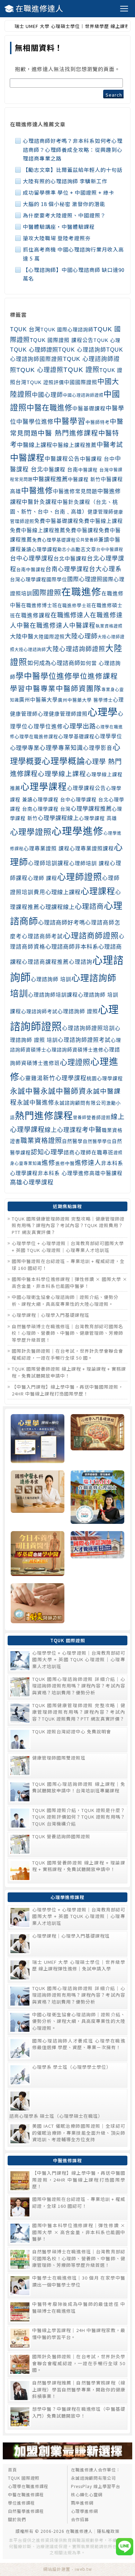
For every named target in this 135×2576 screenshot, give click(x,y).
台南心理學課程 (67, 569)
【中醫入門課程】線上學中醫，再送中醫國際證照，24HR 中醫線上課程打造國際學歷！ (67, 1390)
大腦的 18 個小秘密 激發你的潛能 (64, 204)
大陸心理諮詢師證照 (76, 649)
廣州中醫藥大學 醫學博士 (85, 700)
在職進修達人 (39, 8)
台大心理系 (105, 569)
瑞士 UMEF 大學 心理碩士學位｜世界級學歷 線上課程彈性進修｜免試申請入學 (79, 1965)
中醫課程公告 (62, 459)
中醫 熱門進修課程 (68, 433)
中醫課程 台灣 (94, 470)
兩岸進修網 (82, 2503)
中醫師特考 (98, 422)
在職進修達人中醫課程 (63, 626)
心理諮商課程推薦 (45, 962)
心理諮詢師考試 (39, 1011)
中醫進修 (37, 491)
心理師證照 (80, 877)
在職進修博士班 (39, 605)
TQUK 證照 (81, 370)
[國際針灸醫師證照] (38, 1604)
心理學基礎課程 (76, 736)
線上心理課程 (63, 1130)
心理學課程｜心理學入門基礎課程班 (51, 1315)
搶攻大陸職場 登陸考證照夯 (57, 238)
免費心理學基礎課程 (54, 540)
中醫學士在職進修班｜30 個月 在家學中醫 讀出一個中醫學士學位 (79, 2281)
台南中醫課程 (31, 570)
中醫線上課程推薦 (74, 445)
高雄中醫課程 (106, 1173)
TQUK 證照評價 (45, 382)
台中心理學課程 (32, 559)
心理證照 (75, 1062)
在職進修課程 (33, 615)
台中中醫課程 (110, 550)
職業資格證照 (41, 1141)
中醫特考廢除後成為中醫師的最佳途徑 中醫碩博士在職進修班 (79, 2307)
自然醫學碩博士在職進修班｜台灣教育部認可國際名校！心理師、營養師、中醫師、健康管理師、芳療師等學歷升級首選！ (67, 1333)
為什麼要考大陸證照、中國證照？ (64, 215)
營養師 (80, 1118)
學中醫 (28, 676)
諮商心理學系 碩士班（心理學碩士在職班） (56, 2116)
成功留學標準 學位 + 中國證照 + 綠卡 (69, 192)
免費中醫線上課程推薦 (38, 530)
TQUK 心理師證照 (34, 350)
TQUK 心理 (107, 340)
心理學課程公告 (87, 788)
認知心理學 (47, 1152)
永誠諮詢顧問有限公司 (80, 1103)
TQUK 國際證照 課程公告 (62, 340)
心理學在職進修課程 (36, 737)
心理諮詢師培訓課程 (53, 995)
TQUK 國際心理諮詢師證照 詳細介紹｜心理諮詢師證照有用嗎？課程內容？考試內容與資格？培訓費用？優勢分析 (79, 1686)
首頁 (12, 2470)
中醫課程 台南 (61, 470)
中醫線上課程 (35, 445)
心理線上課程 (63, 892)
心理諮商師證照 (91, 936)
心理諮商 (89, 907)
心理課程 (98, 891)
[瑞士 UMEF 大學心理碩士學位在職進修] (97, 1498)
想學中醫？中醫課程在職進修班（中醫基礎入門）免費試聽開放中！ (79, 2412)
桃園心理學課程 (105, 1078)
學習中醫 (25, 689)
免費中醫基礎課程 (56, 521)
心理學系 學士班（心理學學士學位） (72, 2067)
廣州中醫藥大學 (38, 700)
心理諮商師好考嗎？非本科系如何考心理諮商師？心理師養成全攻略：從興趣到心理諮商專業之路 (73, 149)
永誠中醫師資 (63, 1091)
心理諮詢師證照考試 (84, 1040)
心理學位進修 (45, 727)
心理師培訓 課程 (89, 863)
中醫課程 (27, 458)
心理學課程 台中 (52, 800)
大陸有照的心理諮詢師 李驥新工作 (65, 181)
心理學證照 (31, 832)
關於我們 (17, 2519)
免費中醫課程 (82, 530)
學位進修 (56, 676)
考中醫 (92, 1130)
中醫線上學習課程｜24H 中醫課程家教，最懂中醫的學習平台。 (79, 2334)
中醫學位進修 (35, 422)
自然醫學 (72, 1141)
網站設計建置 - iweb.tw (68, 2569)
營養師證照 (99, 1118)
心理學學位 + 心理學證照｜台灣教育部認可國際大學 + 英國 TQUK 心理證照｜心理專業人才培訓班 (68, 1247)
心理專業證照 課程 (47, 849)
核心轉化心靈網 (87, 2494)
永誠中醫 (25, 1091)
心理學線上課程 (62, 774)
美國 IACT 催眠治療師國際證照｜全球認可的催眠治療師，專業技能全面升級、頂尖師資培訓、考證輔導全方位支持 (79, 2133)
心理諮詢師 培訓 (51, 979)
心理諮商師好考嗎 (62, 922)
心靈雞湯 (31, 1078)
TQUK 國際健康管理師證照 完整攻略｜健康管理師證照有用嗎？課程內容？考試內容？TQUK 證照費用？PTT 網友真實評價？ (68, 1225)
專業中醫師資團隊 (71, 689)
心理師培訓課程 (49, 863)
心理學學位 (108, 736)
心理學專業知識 (61, 748)
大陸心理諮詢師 (30, 650)
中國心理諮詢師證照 (83, 395)
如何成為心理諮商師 (54, 663)
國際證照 (47, 593)
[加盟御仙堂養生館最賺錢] (67, 2457)
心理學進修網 (84, 2511)
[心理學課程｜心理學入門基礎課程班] (97, 1439)
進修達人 (88, 1163)
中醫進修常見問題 (75, 491)
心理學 (103, 712)
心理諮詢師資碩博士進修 (75, 1050)
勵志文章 (86, 549)
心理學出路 (79, 726)
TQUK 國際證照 (24, 2478)
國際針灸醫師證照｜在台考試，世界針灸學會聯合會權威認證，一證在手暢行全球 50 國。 (67, 1354)
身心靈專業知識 (26, 1164)
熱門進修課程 (44, 1116)
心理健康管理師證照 (63, 714)
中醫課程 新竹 (84, 479)
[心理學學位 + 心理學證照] (38, 1439)
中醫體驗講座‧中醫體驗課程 (59, 227)
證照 (118, 1153)
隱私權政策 (108, 2531)
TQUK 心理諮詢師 (82, 350)
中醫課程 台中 (97, 459)
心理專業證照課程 (92, 849)
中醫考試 (110, 445)
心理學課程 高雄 (98, 818)
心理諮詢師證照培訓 (88, 1028)
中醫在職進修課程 (26, 2494)
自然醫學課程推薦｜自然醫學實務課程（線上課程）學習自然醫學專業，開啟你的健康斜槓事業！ (79, 2389)
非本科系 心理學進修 (64, 1173)
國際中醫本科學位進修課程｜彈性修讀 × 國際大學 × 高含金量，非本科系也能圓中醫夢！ (70, 1282)
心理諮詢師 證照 (78, 1011)
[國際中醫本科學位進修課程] (38, 1498)
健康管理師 (101, 512)
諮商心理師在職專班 (89, 1153)
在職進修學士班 (74, 605)
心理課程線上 (57, 907)
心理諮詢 (81, 962)
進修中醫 (65, 1163)
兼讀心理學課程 (39, 549)
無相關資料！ (39, 47)
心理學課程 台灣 (52, 809)
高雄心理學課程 (32, 1182)
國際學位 (57, 579)
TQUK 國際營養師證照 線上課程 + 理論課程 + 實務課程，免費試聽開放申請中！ (69, 1372)
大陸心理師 (81, 636)
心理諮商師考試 (42, 936)
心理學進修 (78, 831)
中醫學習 (70, 421)
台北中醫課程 (70, 559)
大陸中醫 (22, 636)
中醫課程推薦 (50, 479)
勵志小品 (66, 550)
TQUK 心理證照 (40, 370)
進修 (48, 1163)
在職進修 (81, 592)
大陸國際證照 (49, 637)
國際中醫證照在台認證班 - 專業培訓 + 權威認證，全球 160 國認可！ (79, 2202)
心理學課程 (44, 787)
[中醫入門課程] (38, 1554)
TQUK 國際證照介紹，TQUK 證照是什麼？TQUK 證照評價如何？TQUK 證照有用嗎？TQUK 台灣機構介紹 (79, 1817)
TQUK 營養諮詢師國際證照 (61, 1836)
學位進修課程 (95, 676)
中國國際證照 (81, 382)
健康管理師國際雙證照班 (59, 1758)
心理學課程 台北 (90, 800)
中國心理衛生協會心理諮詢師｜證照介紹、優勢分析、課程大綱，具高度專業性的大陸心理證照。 (65, 1300)
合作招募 (80, 2519)
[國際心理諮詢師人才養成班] (97, 1554)
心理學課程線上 (58, 818)
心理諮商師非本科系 (72, 947)
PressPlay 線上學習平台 (96, 2486)
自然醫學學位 (97, 1141)
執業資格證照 (109, 626)
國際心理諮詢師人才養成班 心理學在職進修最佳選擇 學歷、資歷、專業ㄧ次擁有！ (79, 2044)
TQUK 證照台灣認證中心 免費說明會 (72, 1731)
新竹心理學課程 (65, 1078)
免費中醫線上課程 (101, 521)
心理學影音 (98, 748)
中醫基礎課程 (89, 409)
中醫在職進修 (49, 408)
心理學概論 (64, 761)
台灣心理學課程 (28, 579)
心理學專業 (25, 748)
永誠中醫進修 (36, 1103)
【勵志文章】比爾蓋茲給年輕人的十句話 (73, 170)
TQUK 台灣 (25, 329)
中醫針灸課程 (39, 502)
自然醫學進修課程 (26, 2511)
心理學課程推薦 (91, 809)
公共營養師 (87, 540)
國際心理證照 (85, 579)
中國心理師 (47, 395)
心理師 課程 (42, 878)
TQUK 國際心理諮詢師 (67, 330)
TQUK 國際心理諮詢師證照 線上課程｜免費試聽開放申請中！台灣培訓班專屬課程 (79, 1787)
